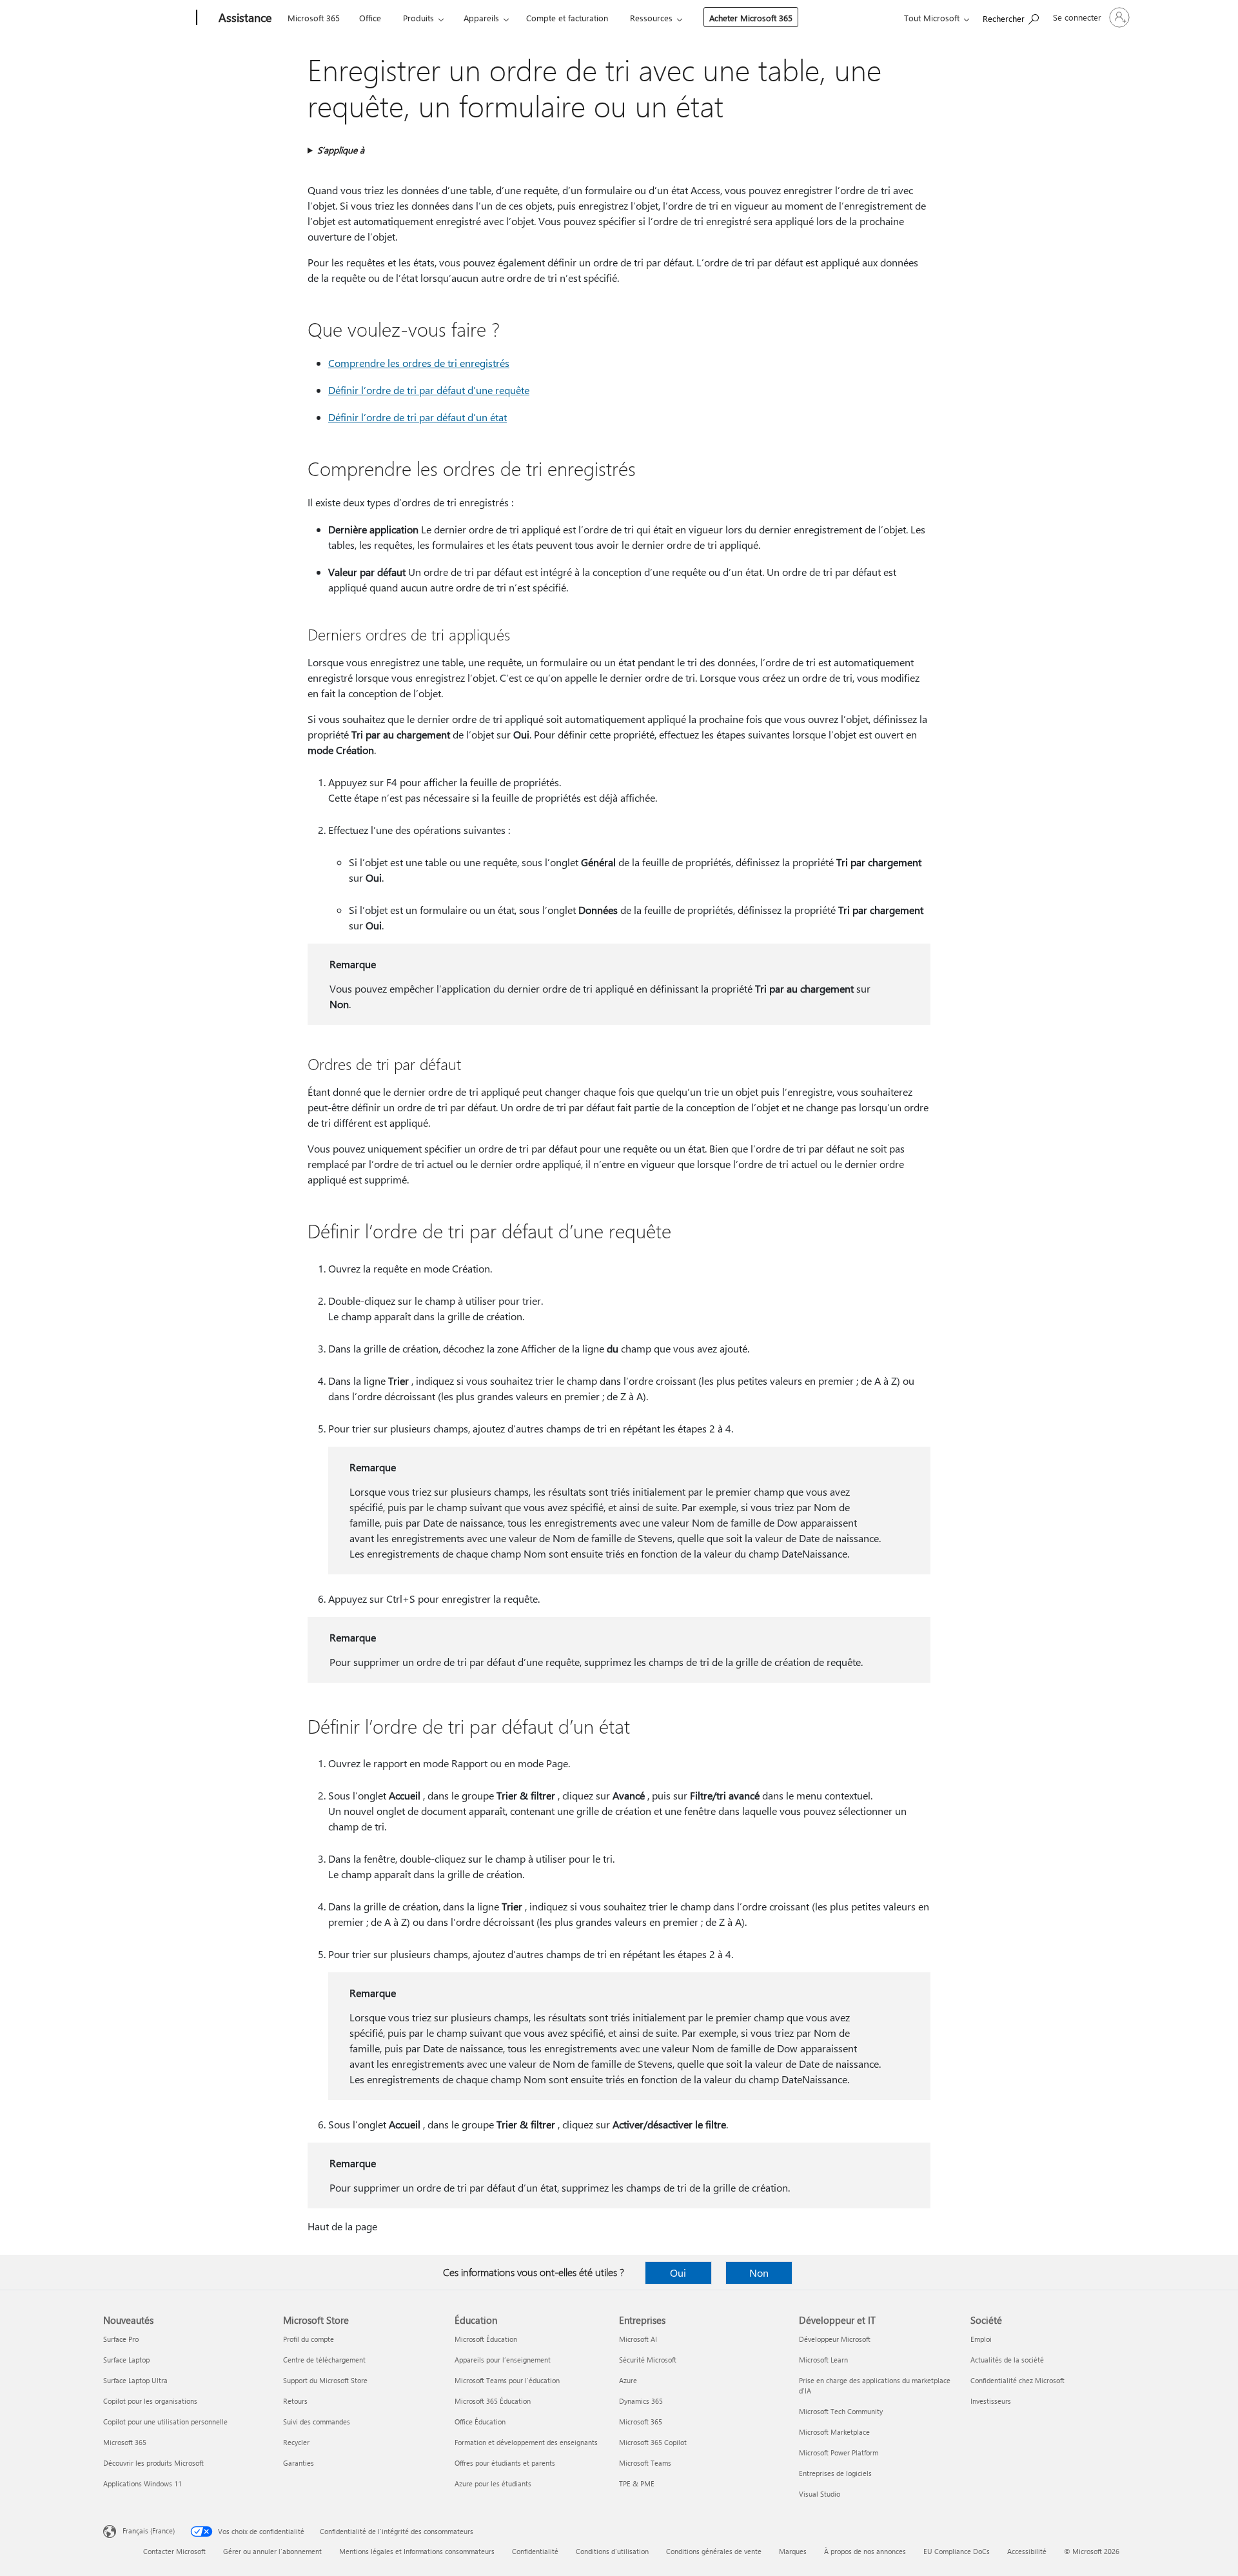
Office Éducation (480, 2422)
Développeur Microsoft (835, 2339)
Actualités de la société (1007, 2360)
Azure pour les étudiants (493, 2483)
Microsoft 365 (314, 18)
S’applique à (341, 150)
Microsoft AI (638, 2339)
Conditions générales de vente (714, 2551)
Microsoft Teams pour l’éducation (507, 2380)
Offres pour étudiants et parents (505, 2463)
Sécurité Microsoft (648, 2360)
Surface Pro (121, 2339)
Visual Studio (820, 2494)
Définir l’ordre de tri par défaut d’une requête (429, 390)
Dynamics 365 (641, 2401)
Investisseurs (991, 2401)
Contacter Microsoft (174, 2551)
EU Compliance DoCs (957, 2551)
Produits (418, 18)
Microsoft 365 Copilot (653, 2442)
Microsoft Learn (823, 2360)
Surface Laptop (126, 2360)
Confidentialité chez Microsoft (1017, 2380)
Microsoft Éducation (486, 2339)
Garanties (299, 2463)
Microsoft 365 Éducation (493, 2401)
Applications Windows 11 (142, 2483)
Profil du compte (309, 2339)
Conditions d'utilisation (612, 2551)
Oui (678, 2273)
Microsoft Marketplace (834, 2432)
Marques (793, 2551)
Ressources (651, 18)
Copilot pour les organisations (150, 2401)
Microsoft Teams (645, 2463)
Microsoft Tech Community (841, 2411)
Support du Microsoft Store (325, 2380)
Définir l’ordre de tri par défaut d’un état (418, 417)
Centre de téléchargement (324, 2360)
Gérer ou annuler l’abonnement (272, 2551)
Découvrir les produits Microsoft (153, 2463)
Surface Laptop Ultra (135, 2380)
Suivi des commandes (317, 2422)
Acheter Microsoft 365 (751, 18)
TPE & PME (637, 2483)
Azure (628, 2380)
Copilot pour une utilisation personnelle (165, 2422)
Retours (295, 2401)
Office (370, 18)
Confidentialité (535, 2551)
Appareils (481, 18)
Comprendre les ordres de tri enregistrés (419, 363)
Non (759, 2273)
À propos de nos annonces (865, 2551)
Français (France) (149, 2531)
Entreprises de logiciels (835, 2473)
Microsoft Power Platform (839, 2452)
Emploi (981, 2339)
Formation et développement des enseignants (526, 2442)
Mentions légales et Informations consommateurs (417, 2551)
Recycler (296, 2442)
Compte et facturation (567, 18)
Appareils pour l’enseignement (503, 2360)
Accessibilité (1027, 2551)
